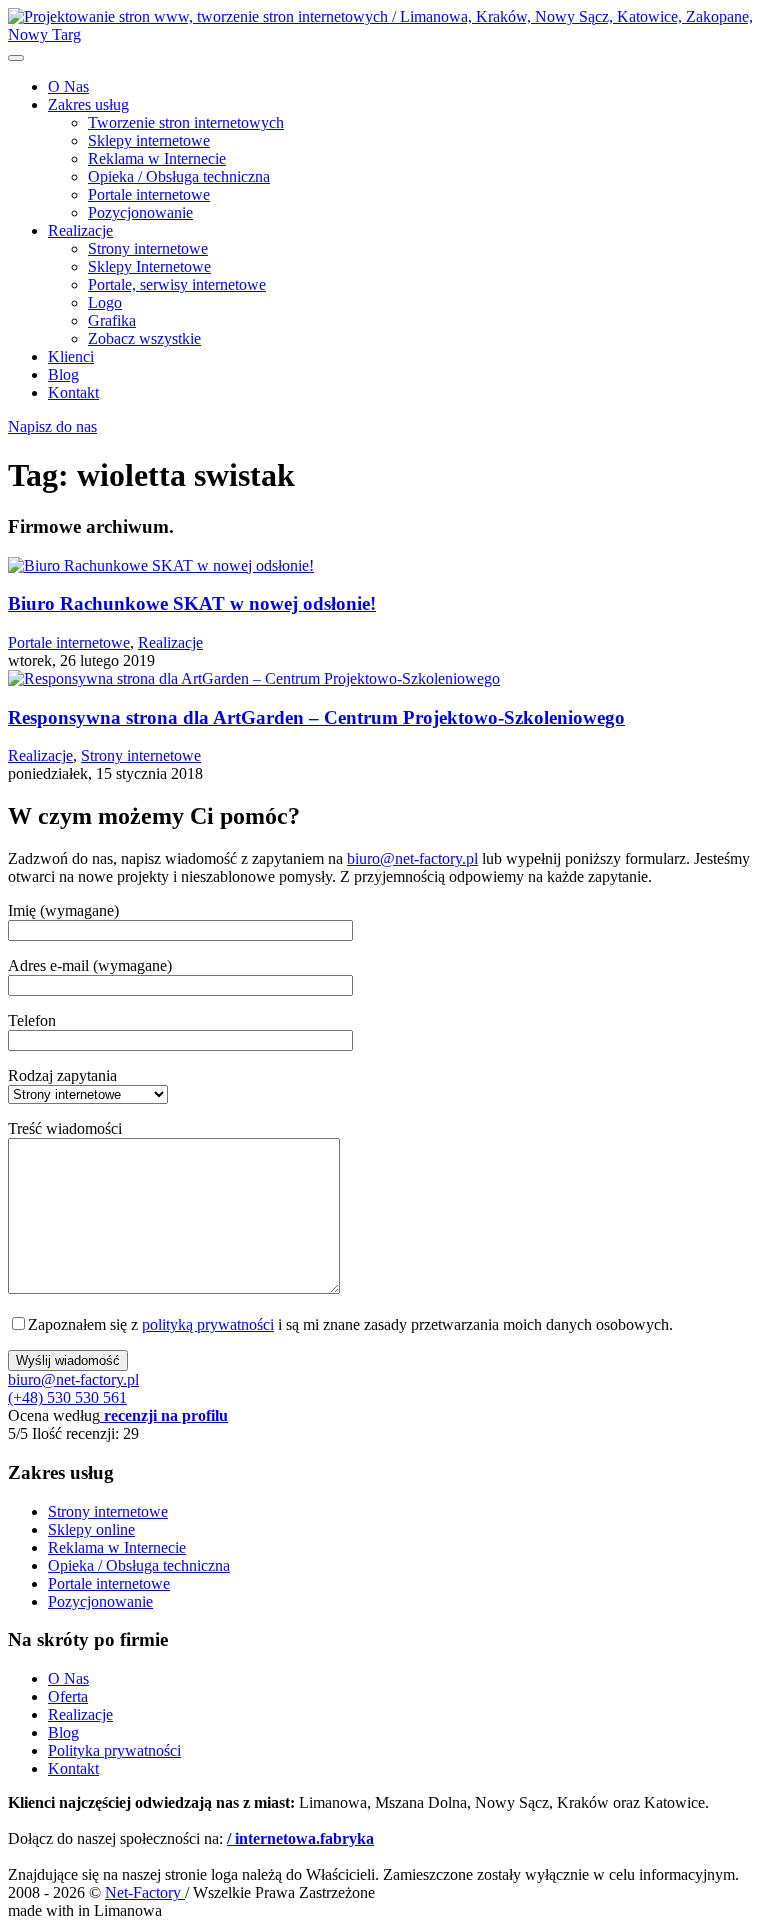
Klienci (71, 356)
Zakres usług (88, 104)
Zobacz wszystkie (144, 338)
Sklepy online (91, 1529)
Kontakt (73, 392)
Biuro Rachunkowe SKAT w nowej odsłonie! (192, 603)
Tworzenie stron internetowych (186, 122)
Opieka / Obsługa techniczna (179, 176)
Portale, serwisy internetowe (177, 284)
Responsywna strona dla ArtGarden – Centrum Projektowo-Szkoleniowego (316, 717)
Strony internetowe (148, 248)
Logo (105, 302)
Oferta (68, 1696)
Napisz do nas (52, 426)
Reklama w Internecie (157, 158)
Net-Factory (145, 1892)
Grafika (112, 320)
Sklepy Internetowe (149, 266)
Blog (63, 374)
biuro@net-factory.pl (412, 858)
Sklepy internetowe (149, 140)
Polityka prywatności (114, 1750)
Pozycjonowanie (140, 212)
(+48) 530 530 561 (67, 1397)
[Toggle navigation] (16, 58)
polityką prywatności (208, 1324)
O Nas (68, 86)
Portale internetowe (149, 194)
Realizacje (80, 230)
